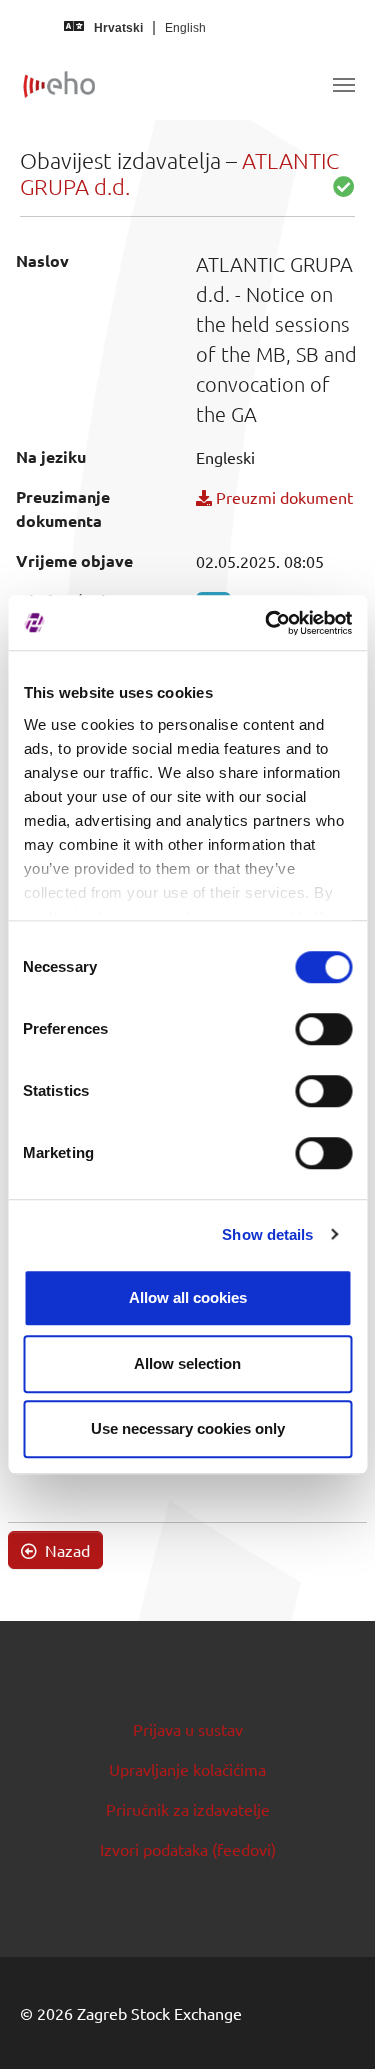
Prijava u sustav (188, 1729)
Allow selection (187, 1363)
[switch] (323, 1029)
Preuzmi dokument (282, 497)
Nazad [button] (65, 1550)
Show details (267, 1234)
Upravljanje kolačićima (187, 1769)
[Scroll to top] (331, 2025)
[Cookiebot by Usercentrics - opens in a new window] (267, 623)
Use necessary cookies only (188, 1428)
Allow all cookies (188, 1297)
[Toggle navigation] (344, 85)
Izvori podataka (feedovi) (188, 1849)
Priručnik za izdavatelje (188, 1809)
